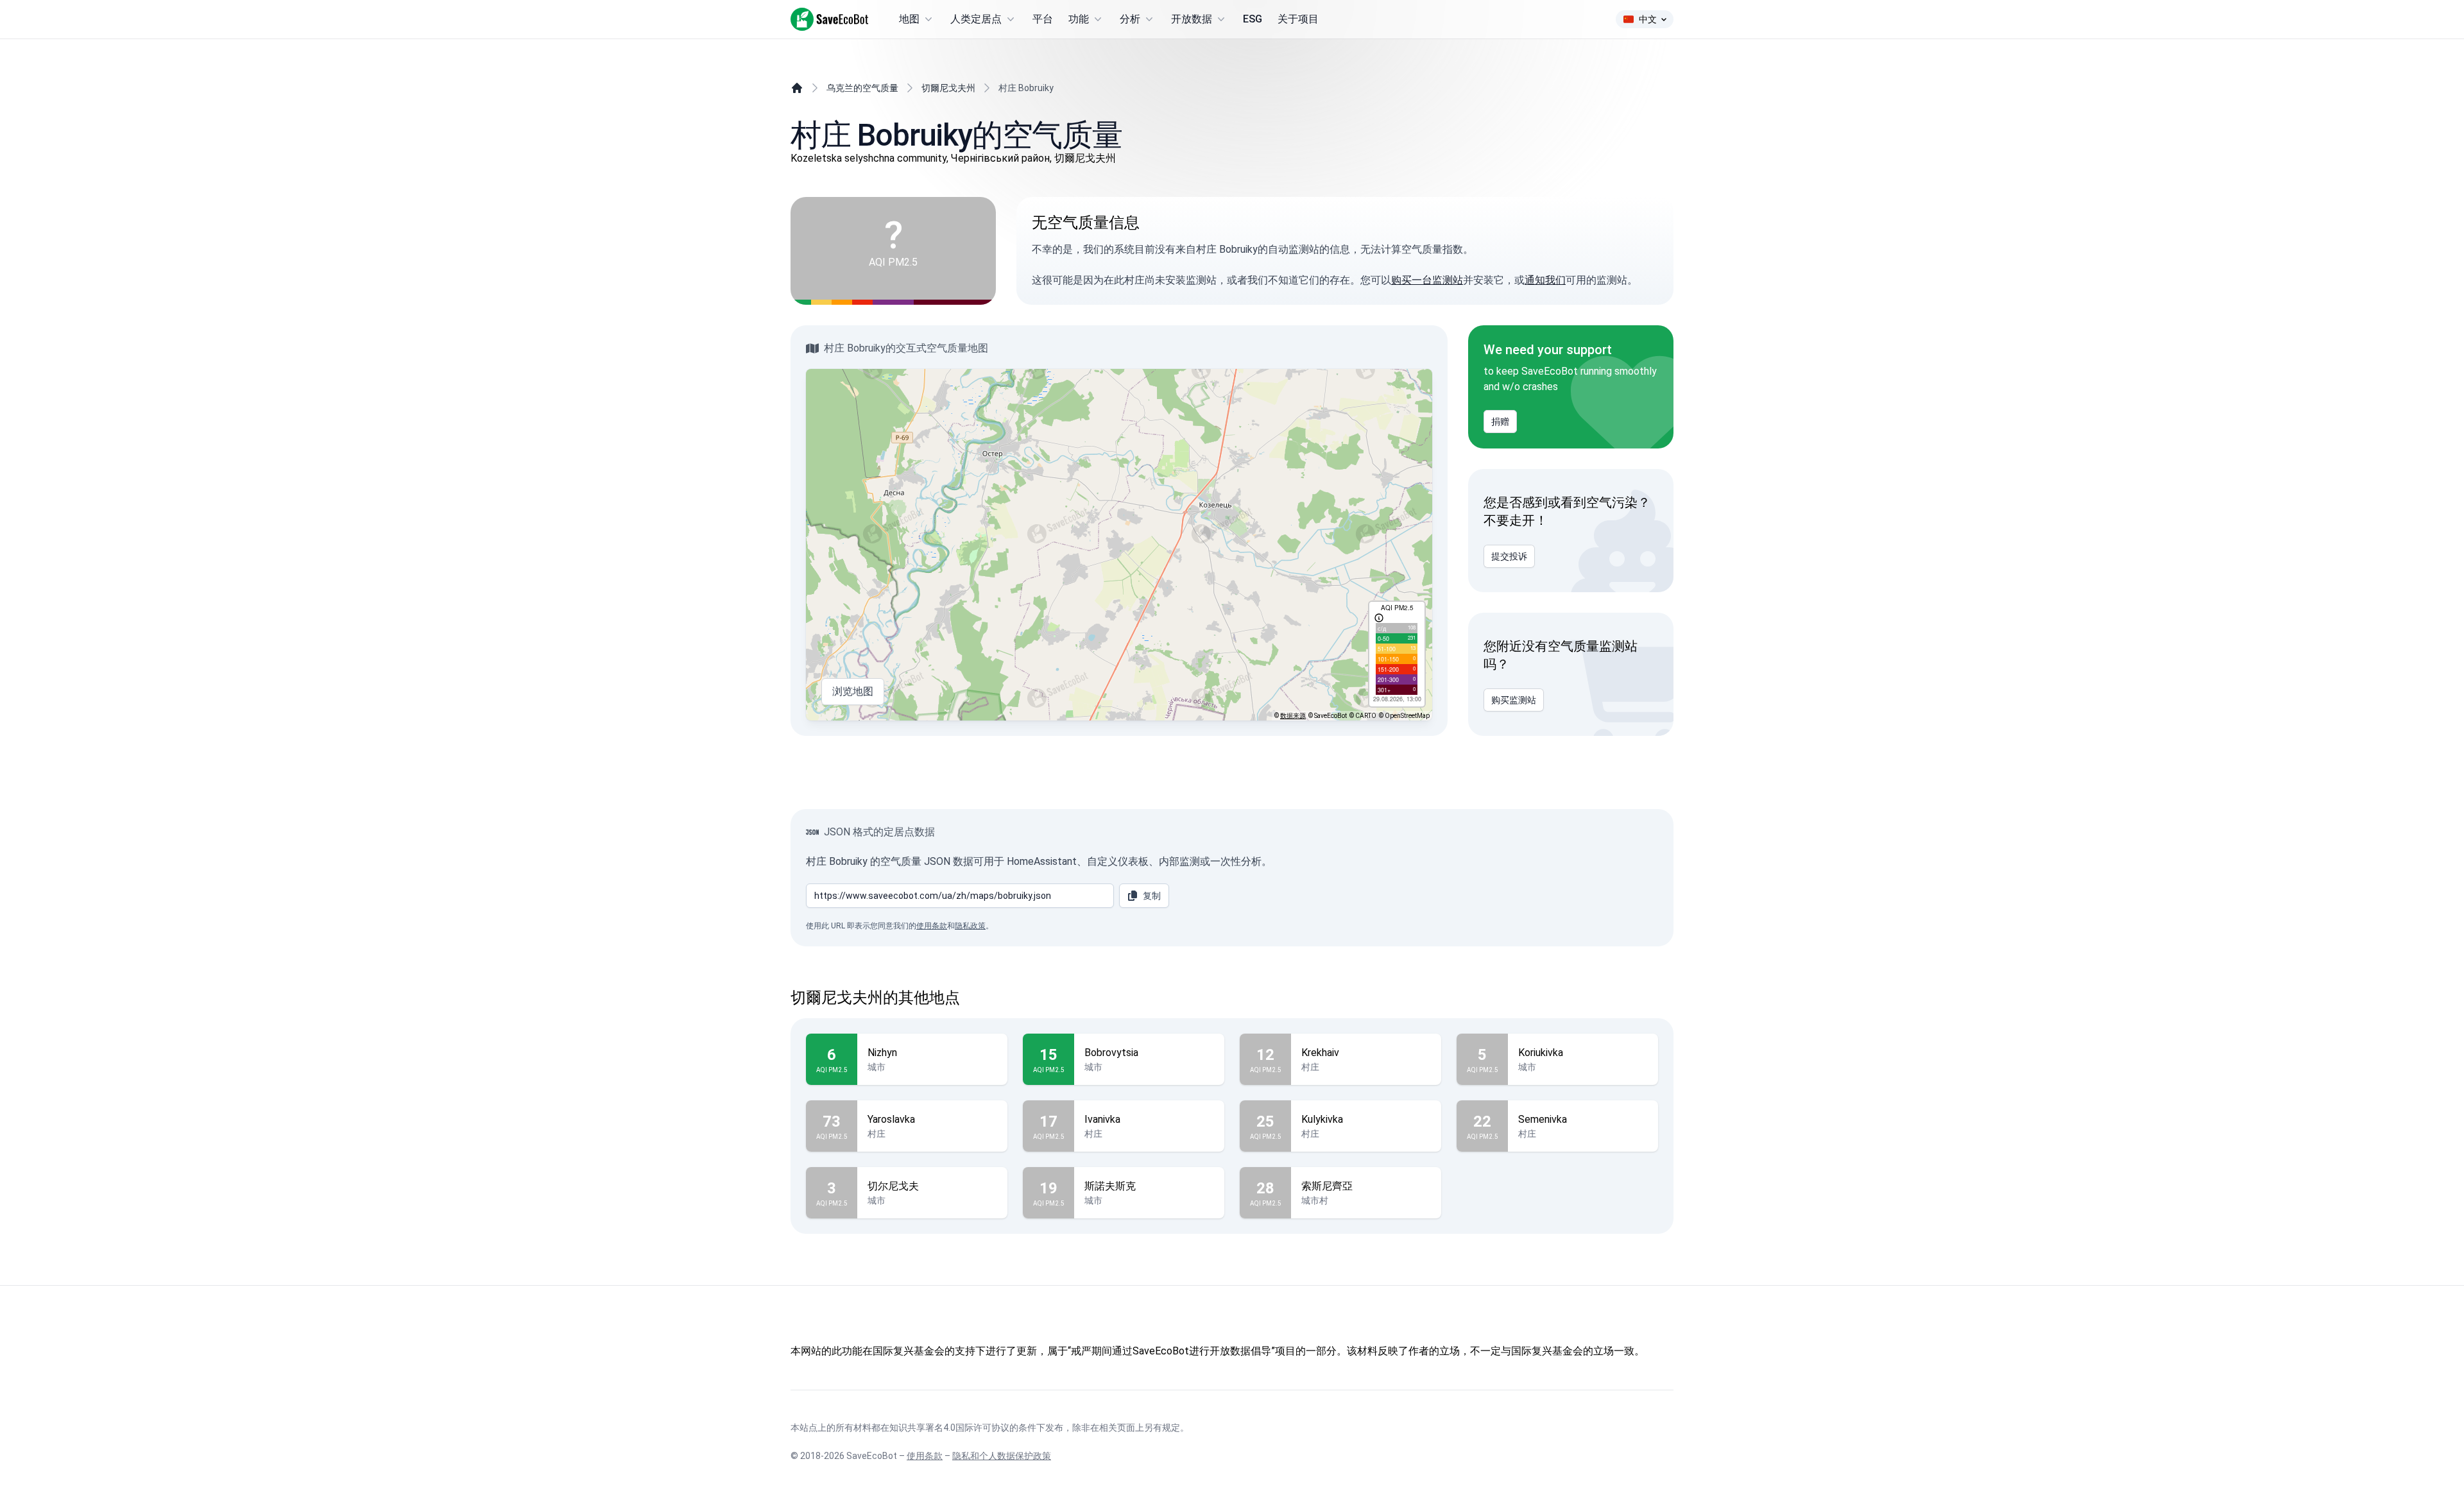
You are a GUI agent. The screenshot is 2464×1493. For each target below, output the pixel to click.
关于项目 (1298, 19)
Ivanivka (1102, 1119)
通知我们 (1545, 280)
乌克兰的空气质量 (862, 88)
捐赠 (1500, 422)
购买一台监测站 (1427, 280)
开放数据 (1192, 19)
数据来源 (1293, 716)
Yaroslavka (891, 1119)
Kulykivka (1322, 1119)
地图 (909, 19)
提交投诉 (1509, 556)
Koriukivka (1541, 1053)
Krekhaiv (1320, 1053)
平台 (1043, 19)
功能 (1079, 19)
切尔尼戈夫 (893, 1186)
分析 (1130, 19)
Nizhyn (882, 1053)
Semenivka (1543, 1119)
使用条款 (932, 926)
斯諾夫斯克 (1110, 1186)
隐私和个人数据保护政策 (1002, 1456)
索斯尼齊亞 (1327, 1186)
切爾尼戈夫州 (948, 88)
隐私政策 (970, 926)
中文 (1648, 19)
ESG (1253, 19)
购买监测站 (1514, 700)
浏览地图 (853, 691)
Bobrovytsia (1111, 1053)
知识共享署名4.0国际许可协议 (949, 1428)
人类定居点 (976, 19)
